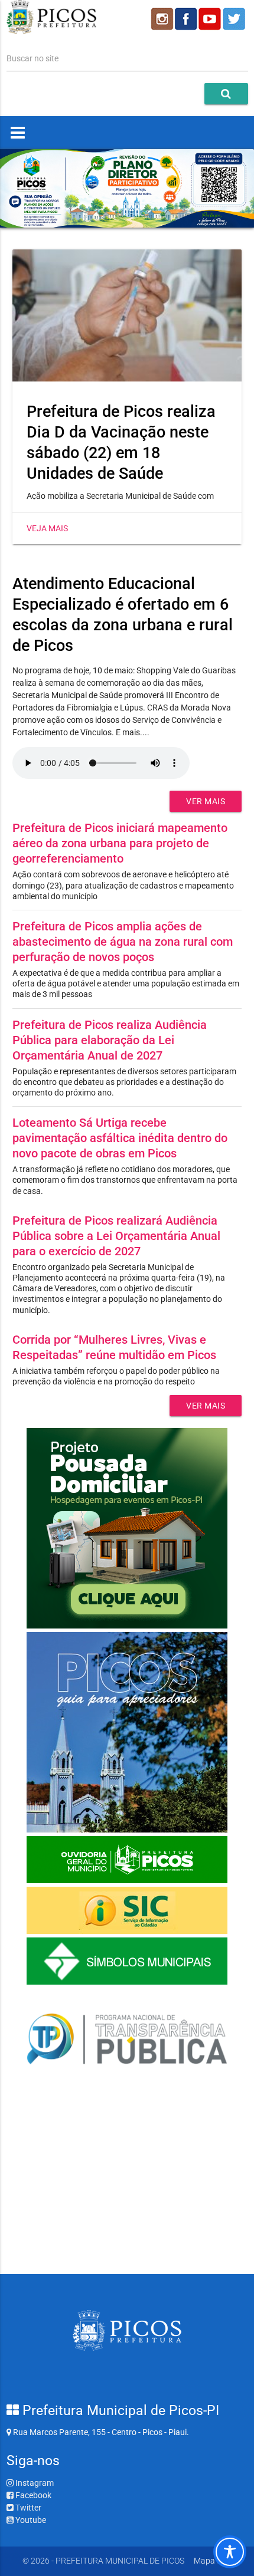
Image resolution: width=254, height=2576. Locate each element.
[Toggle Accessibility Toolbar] (230, 2552)
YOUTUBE (211, 19)
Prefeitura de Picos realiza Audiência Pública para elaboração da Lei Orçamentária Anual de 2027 (110, 1040)
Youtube (30, 2520)
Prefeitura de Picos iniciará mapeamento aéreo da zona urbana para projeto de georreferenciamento (120, 843)
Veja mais (47, 528)
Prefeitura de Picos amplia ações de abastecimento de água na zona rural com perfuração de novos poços (123, 942)
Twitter (27, 2508)
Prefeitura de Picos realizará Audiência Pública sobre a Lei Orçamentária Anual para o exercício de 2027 (116, 1236)
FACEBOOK (186, 19)
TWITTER (236, 19)
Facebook (32, 2495)
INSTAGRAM (161, 19)
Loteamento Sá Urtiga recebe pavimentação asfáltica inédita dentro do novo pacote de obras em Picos (120, 1138)
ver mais (206, 801)
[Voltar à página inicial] (52, 31)
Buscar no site (32, 58)
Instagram (34, 2483)
